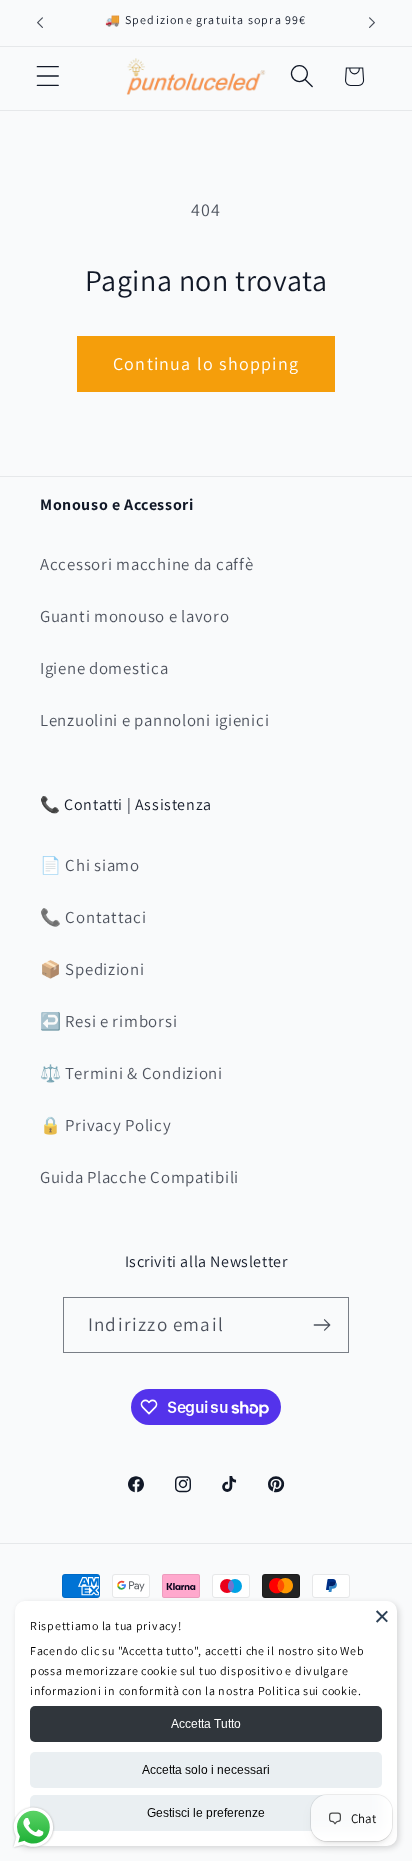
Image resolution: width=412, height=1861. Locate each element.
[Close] (382, 1616)
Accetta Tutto (206, 1724)
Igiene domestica (104, 668)
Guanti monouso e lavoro (135, 616)
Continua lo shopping (206, 363)
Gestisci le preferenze (206, 1813)
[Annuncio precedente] (40, 23)
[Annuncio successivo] (372, 23)
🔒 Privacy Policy (106, 1125)
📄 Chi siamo (90, 865)
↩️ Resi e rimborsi (108, 1021)
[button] (48, 76)
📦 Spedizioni (92, 969)
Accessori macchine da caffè (146, 564)
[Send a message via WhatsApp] (33, 1827)
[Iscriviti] (321, 1325)
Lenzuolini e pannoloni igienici (154, 720)
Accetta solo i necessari (206, 1770)
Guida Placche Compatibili (139, 1177)
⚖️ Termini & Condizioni (131, 1073)
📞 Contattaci (93, 917)
